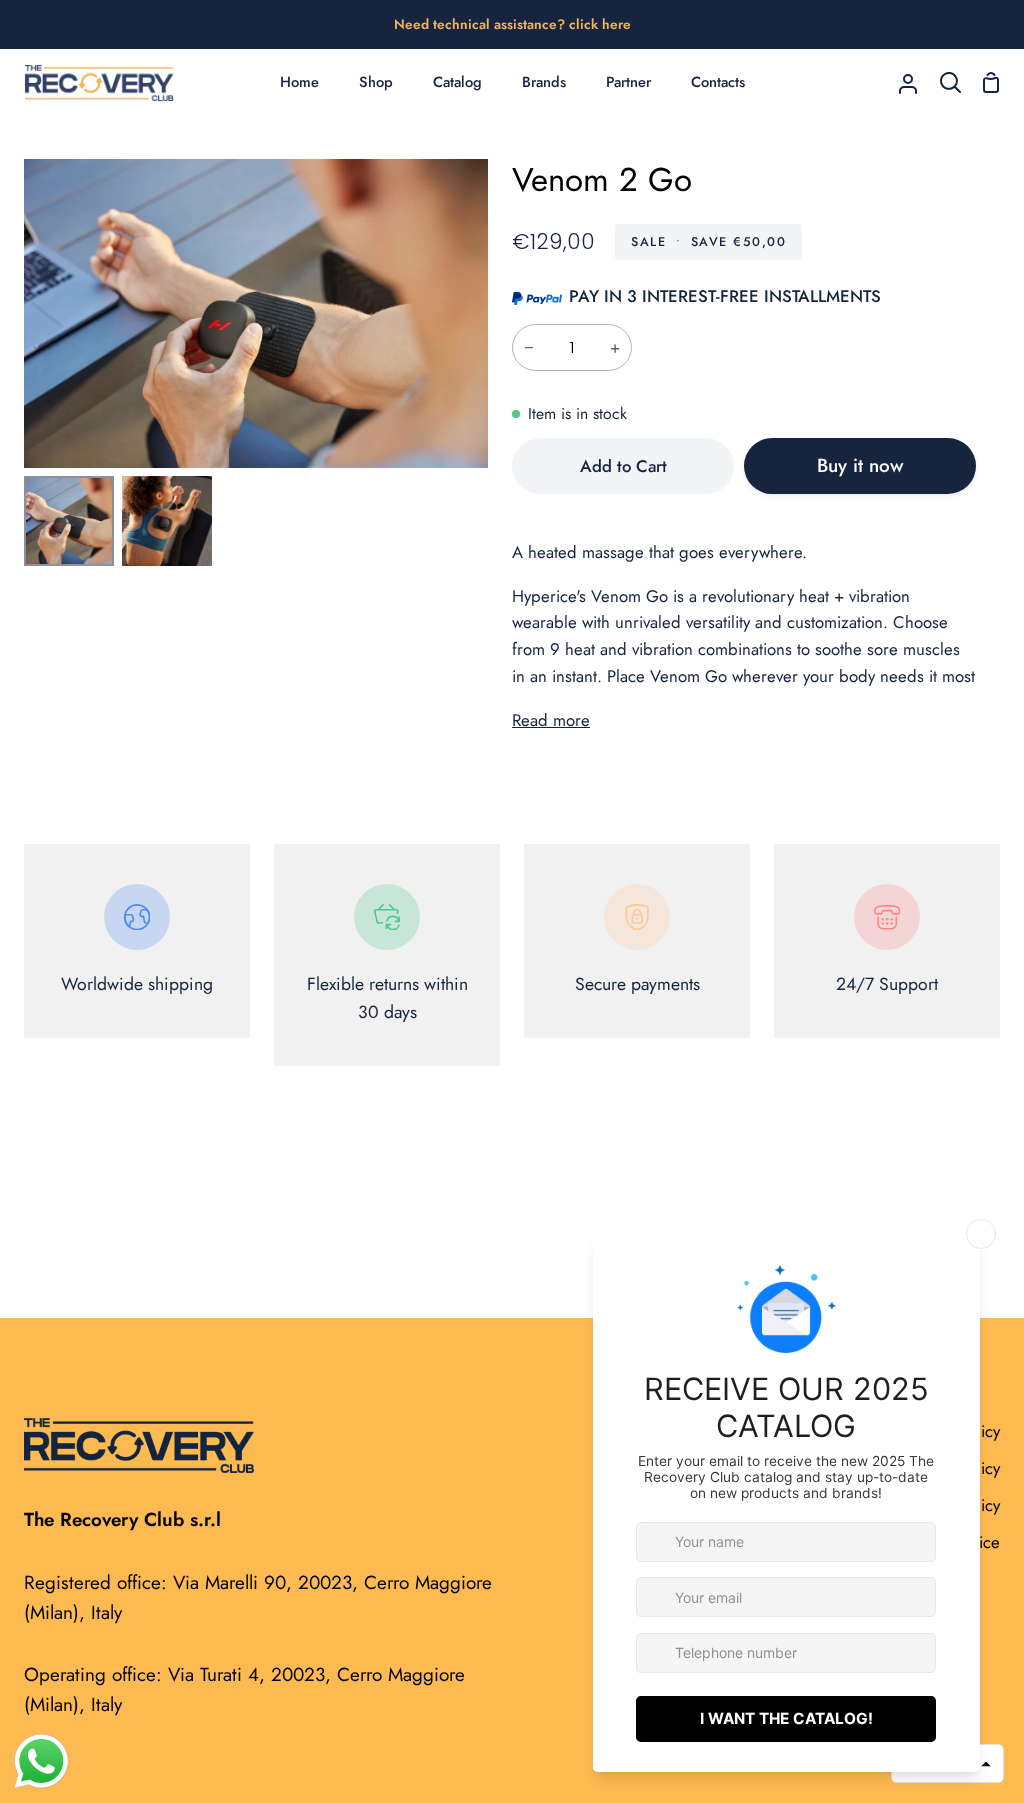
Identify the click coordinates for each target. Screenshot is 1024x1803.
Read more (551, 720)
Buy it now (860, 465)
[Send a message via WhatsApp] (41, 1761)
